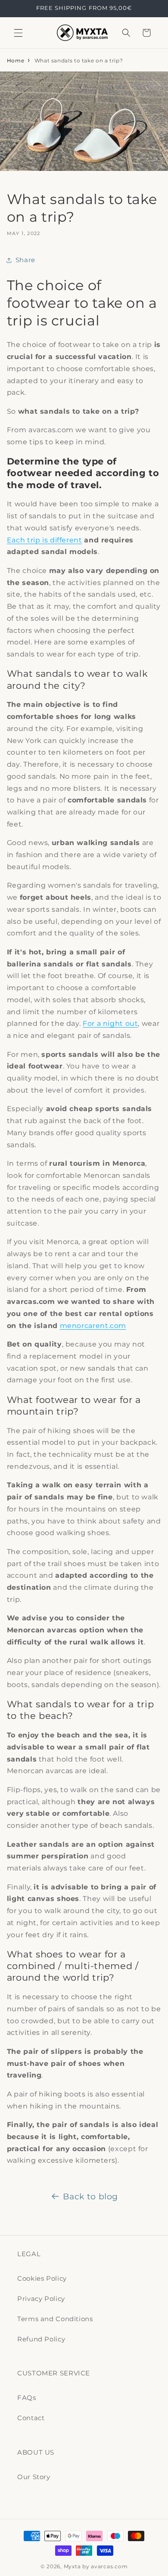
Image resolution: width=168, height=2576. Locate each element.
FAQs (27, 2398)
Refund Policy (41, 2339)
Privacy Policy (41, 2299)
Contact (31, 2418)
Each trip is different (45, 540)
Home (16, 60)
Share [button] (25, 260)
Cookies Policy (42, 2279)
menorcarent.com (93, 1326)
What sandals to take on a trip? (79, 60)
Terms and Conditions (55, 2319)
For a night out (110, 1023)
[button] (18, 33)
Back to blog (90, 2197)
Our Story (34, 2477)
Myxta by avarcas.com (96, 2567)
